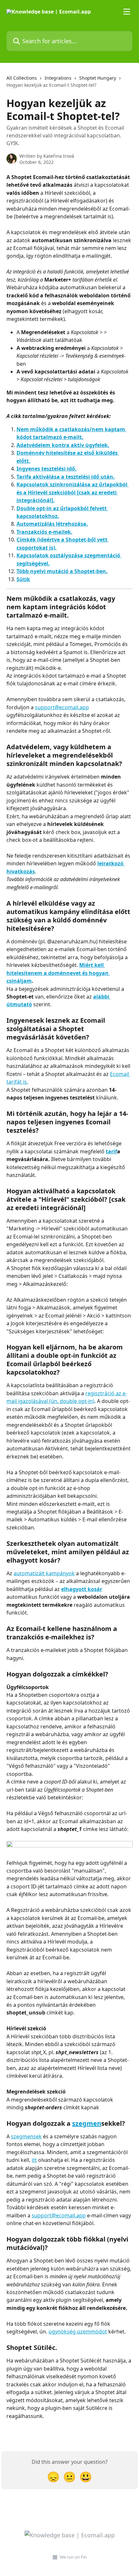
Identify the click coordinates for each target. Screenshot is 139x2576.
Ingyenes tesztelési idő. (47, 469)
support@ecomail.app (62, 707)
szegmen (87, 2123)
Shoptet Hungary (98, 78)
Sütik (23, 579)
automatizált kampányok (44, 1573)
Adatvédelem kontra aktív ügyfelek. (63, 445)
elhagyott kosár (82, 1589)
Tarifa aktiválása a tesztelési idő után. (66, 477)
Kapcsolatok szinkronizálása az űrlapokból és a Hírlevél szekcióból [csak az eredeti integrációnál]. (73, 492)
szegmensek (26, 2136)
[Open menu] (127, 12)
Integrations (58, 78)
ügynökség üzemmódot (78, 2332)
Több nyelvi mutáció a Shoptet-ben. (62, 571)
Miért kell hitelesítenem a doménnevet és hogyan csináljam (58, 973)
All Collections (22, 78)
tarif (111, 1151)
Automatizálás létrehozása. (52, 524)
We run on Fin (73, 2557)
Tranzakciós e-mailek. (44, 532)
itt (34, 2160)
